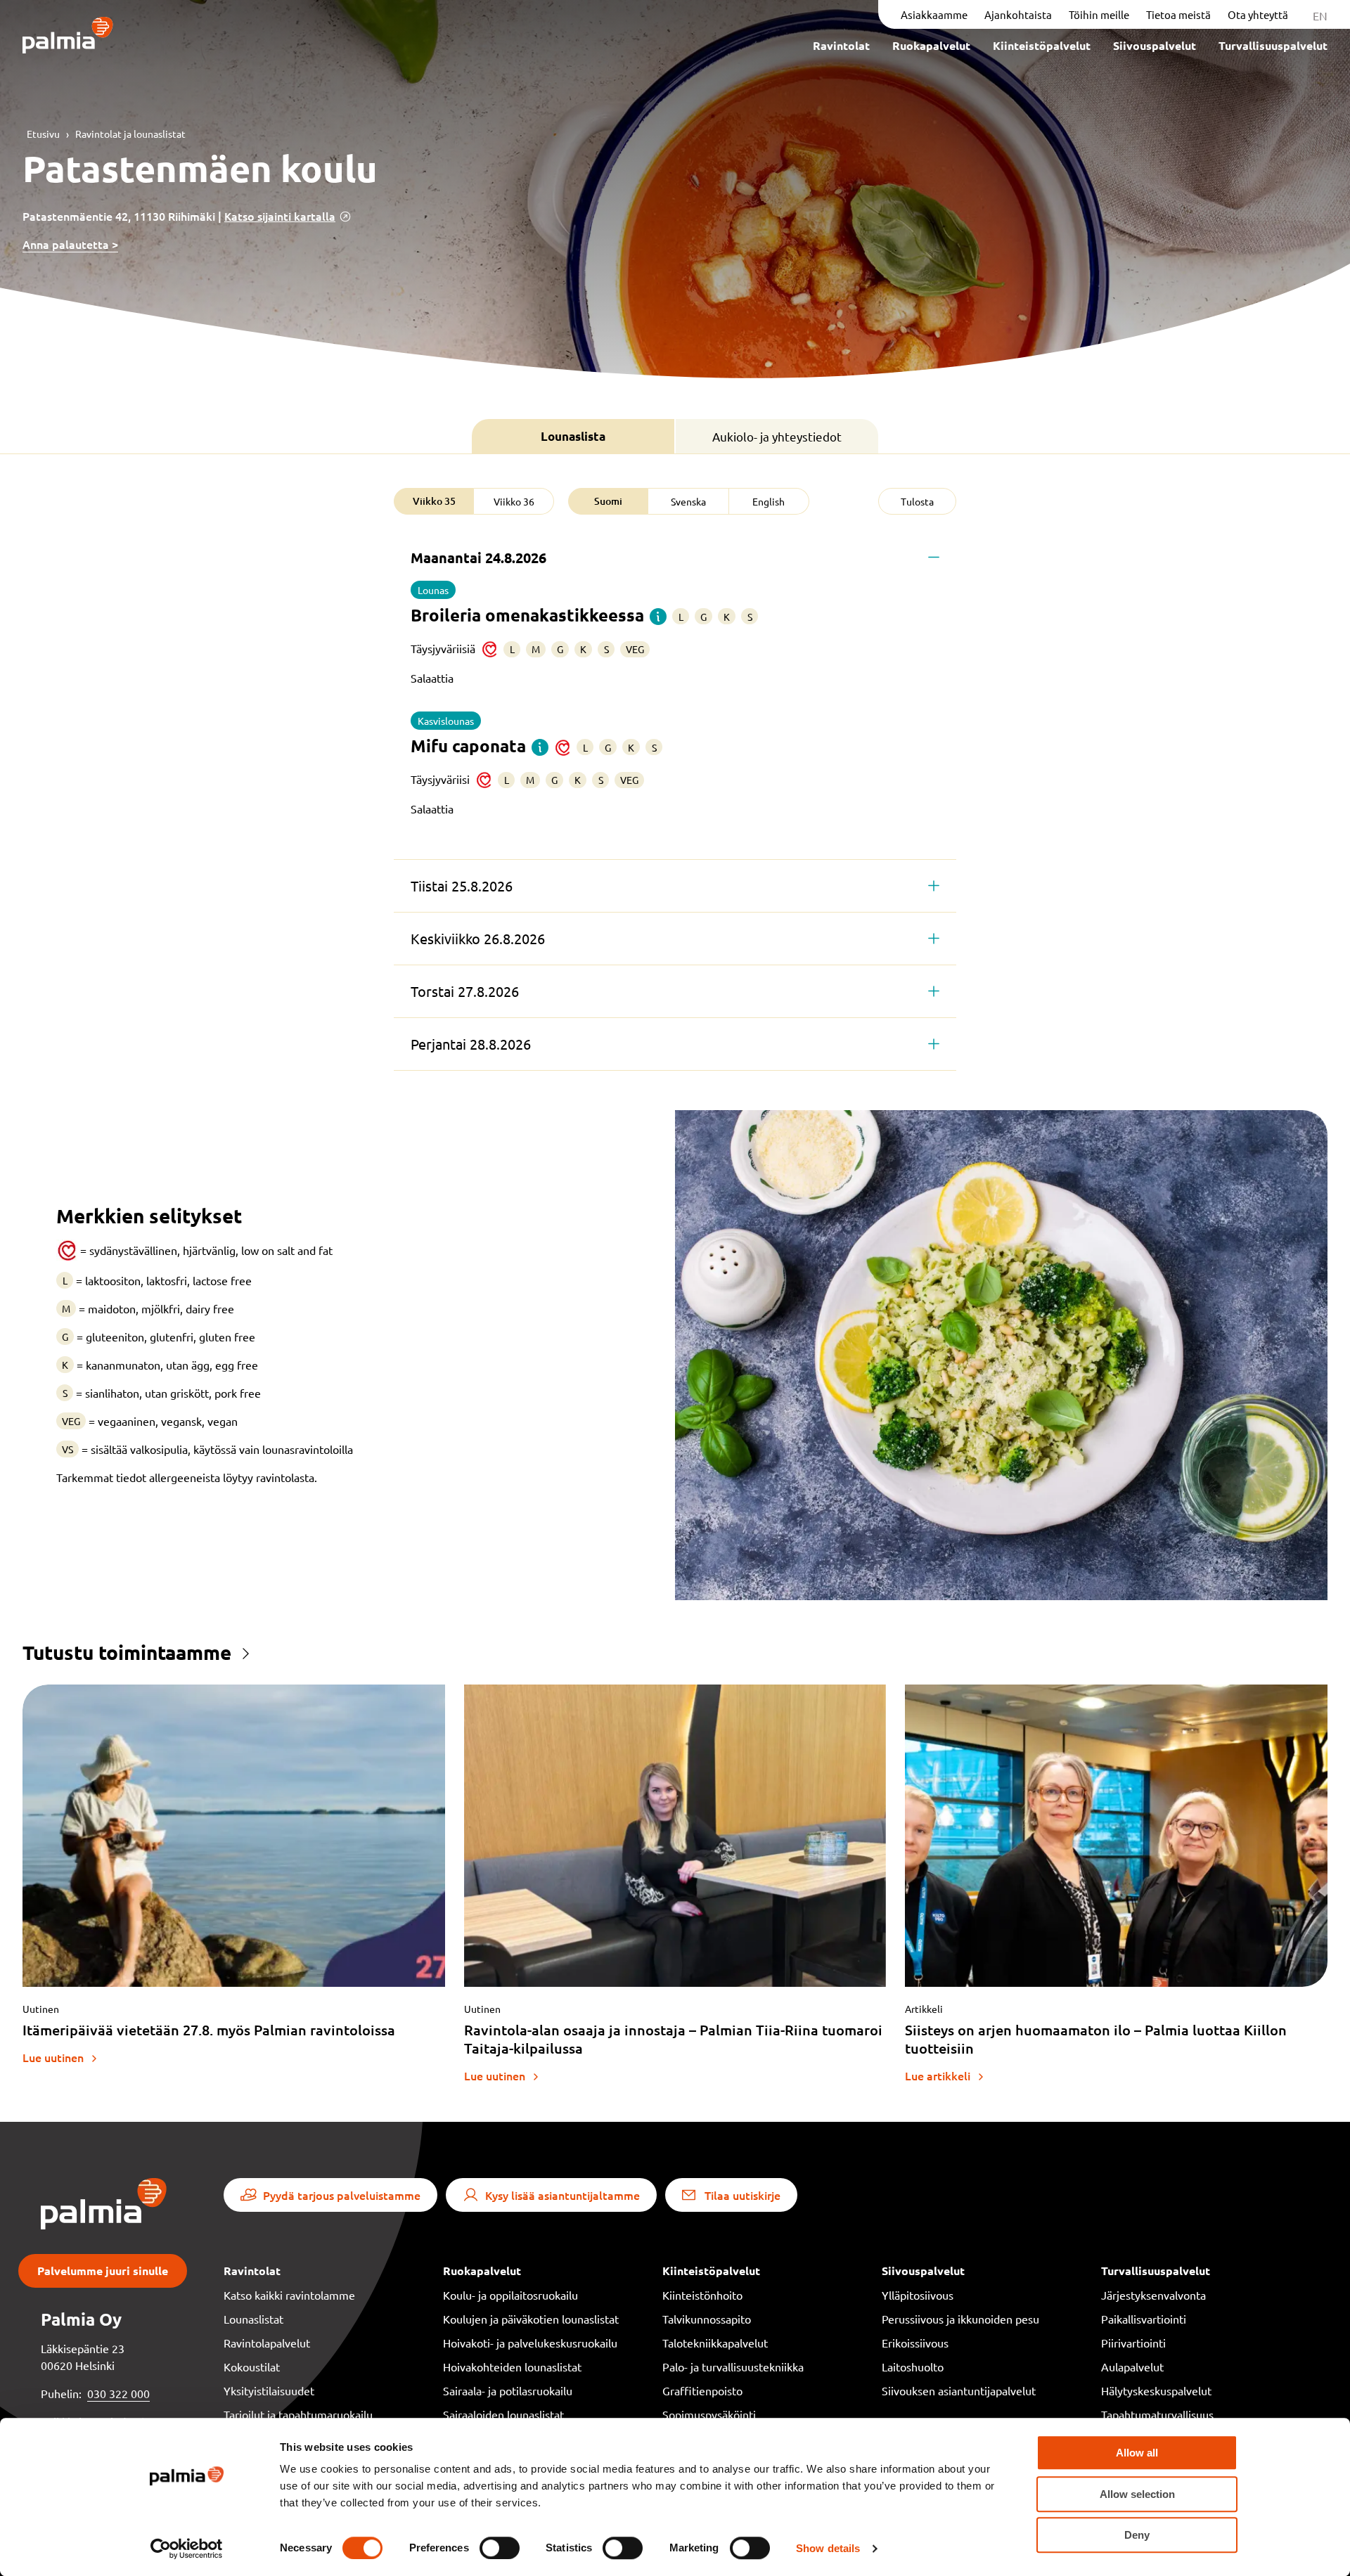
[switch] (500, 2548)
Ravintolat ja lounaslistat (130, 134)
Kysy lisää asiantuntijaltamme (562, 2195)
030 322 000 (118, 2393)
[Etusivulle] (68, 36)
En (1320, 15)
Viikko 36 (514, 501)
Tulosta (917, 501)
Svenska (688, 501)
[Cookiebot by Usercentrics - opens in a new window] (187, 2549)
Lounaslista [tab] (573, 436)
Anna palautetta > (70, 244)
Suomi (608, 501)
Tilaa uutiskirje (742, 2195)
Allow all (1137, 2453)
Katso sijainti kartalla (280, 216)
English (769, 501)
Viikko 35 (434, 501)
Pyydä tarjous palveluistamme (342, 2195)
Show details (828, 2548)
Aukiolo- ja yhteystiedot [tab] (777, 436)
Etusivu (43, 134)
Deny (1137, 2535)
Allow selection (1137, 2494)
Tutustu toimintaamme (127, 1652)
